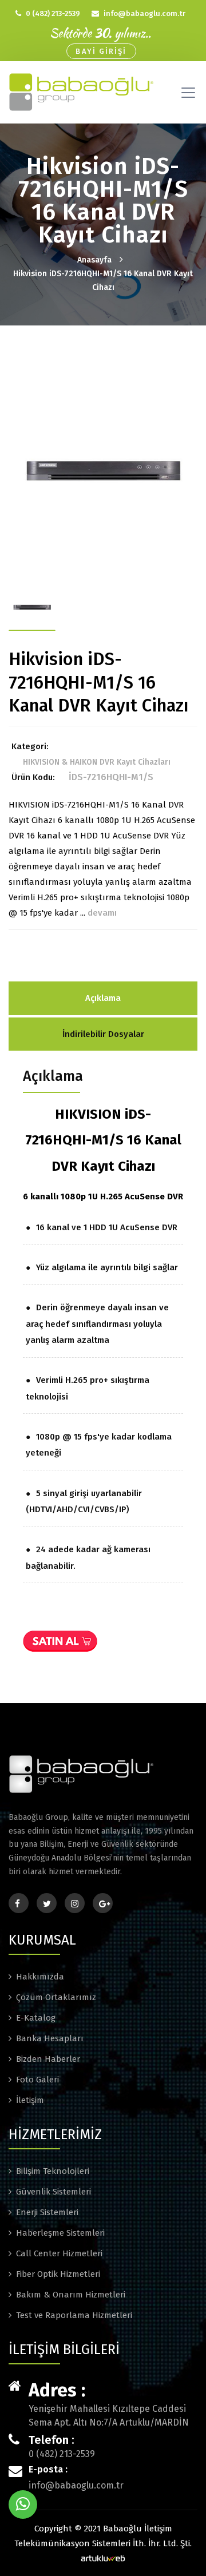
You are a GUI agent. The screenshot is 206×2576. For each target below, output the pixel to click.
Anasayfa (94, 260)
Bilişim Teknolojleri (53, 2171)
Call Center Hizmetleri (59, 2253)
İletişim (30, 2100)
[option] (103, 469)
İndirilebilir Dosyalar (103, 1034)
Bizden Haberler (48, 2059)
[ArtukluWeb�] (103, 2557)
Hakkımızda (40, 1977)
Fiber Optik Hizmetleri (58, 2274)
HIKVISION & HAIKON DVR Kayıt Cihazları (97, 762)
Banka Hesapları (50, 2038)
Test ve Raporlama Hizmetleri (74, 2315)
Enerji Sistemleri (47, 2212)
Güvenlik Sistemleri (54, 2192)
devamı (102, 913)
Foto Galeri (37, 2080)
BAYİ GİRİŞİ (101, 51)
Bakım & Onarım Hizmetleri (71, 2295)
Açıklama (103, 998)
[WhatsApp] (23, 2505)
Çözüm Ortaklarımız (56, 1997)
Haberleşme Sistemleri (60, 2233)
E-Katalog (36, 2018)
